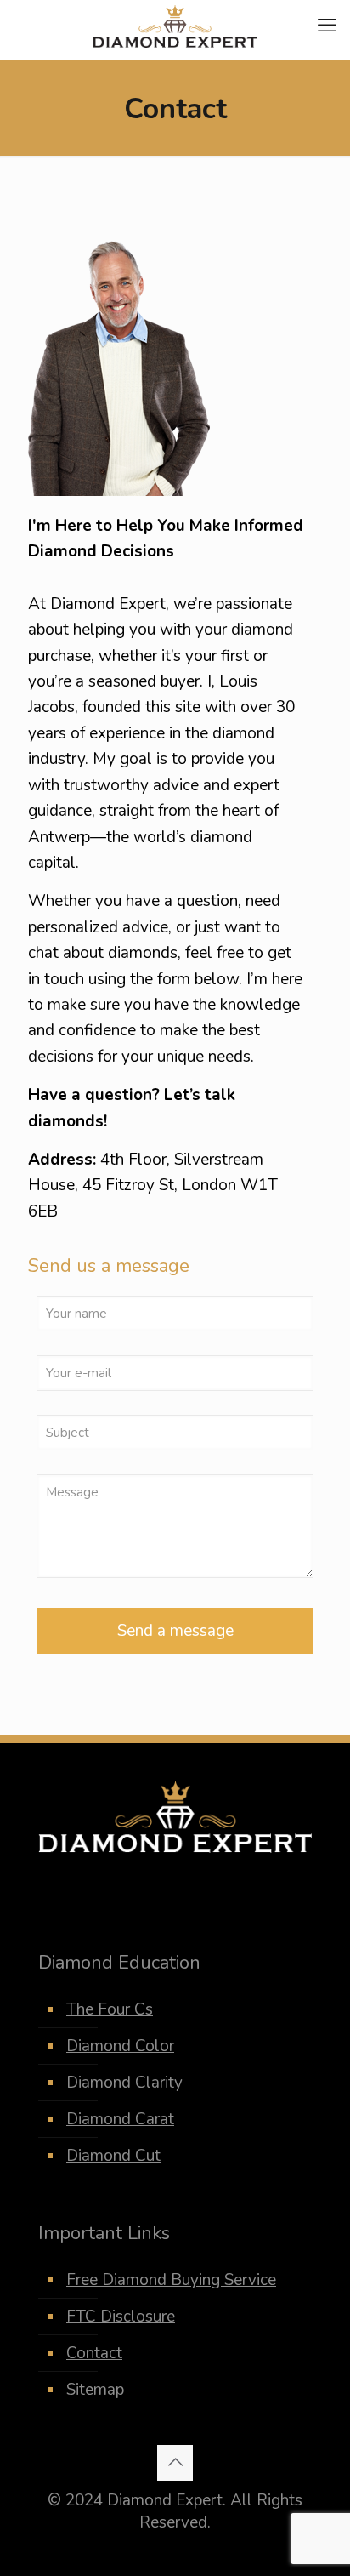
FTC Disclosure (121, 2317)
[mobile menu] (327, 26)
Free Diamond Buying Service (171, 2280)
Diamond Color (120, 2046)
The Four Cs (110, 2009)
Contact (94, 2353)
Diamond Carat (120, 2119)
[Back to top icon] (175, 2463)
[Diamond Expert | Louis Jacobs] (175, 26)
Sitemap (95, 2390)
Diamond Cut (113, 2156)
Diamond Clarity (124, 2083)
